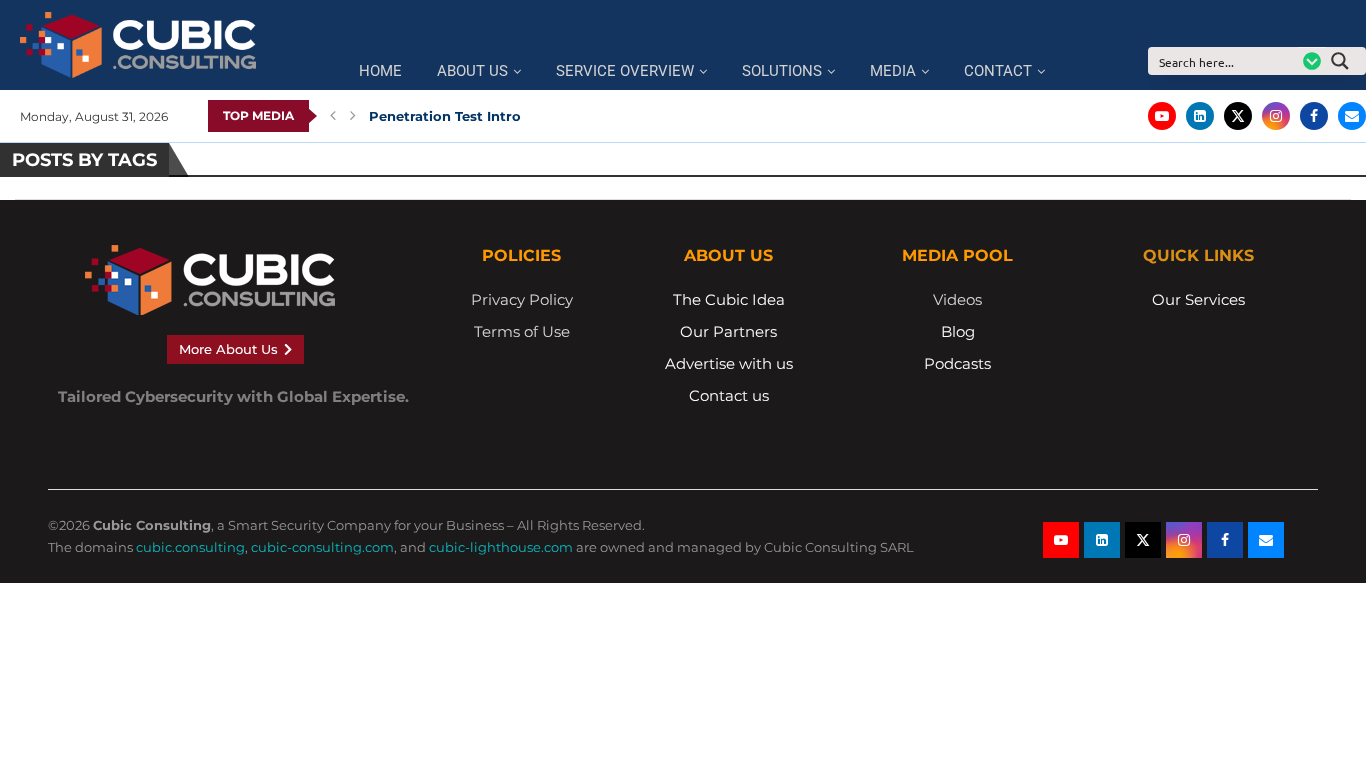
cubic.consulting (190, 547)
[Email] (1352, 116)
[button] (333, 116)
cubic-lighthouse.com (501, 547)
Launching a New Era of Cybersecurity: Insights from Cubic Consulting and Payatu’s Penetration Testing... (733, 117)
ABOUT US (472, 71)
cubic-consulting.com (322, 547)
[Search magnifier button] (1346, 61)
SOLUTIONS (782, 71)
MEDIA (893, 71)
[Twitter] (1238, 116)
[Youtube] (1162, 116)
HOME (380, 71)
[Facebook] (1314, 116)
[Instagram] (1276, 116)
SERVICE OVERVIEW (625, 71)
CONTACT (998, 71)
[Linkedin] (1200, 116)
